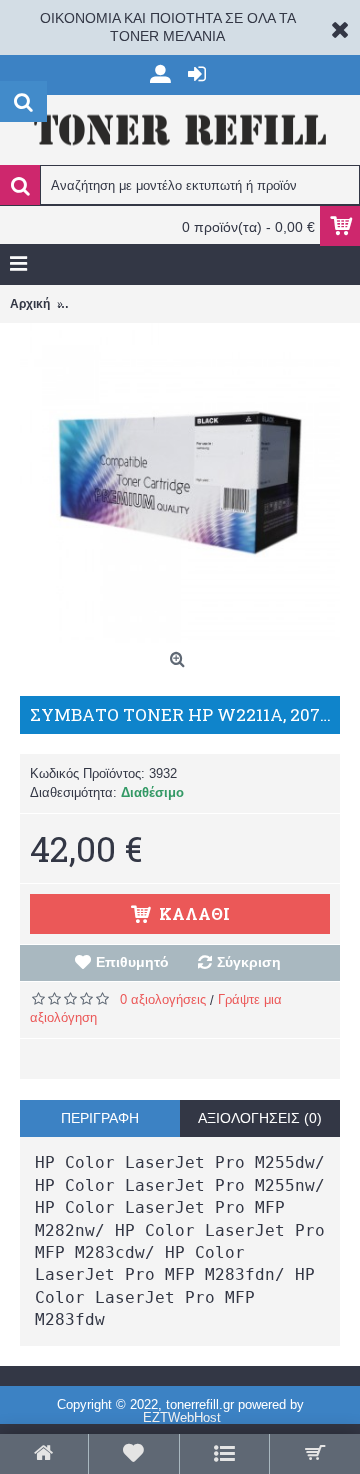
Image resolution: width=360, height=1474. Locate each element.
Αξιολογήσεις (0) (260, 1118)
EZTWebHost (182, 1417)
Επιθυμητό (132, 962)
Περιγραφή (100, 1118)
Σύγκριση (249, 962)
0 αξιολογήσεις (163, 999)
